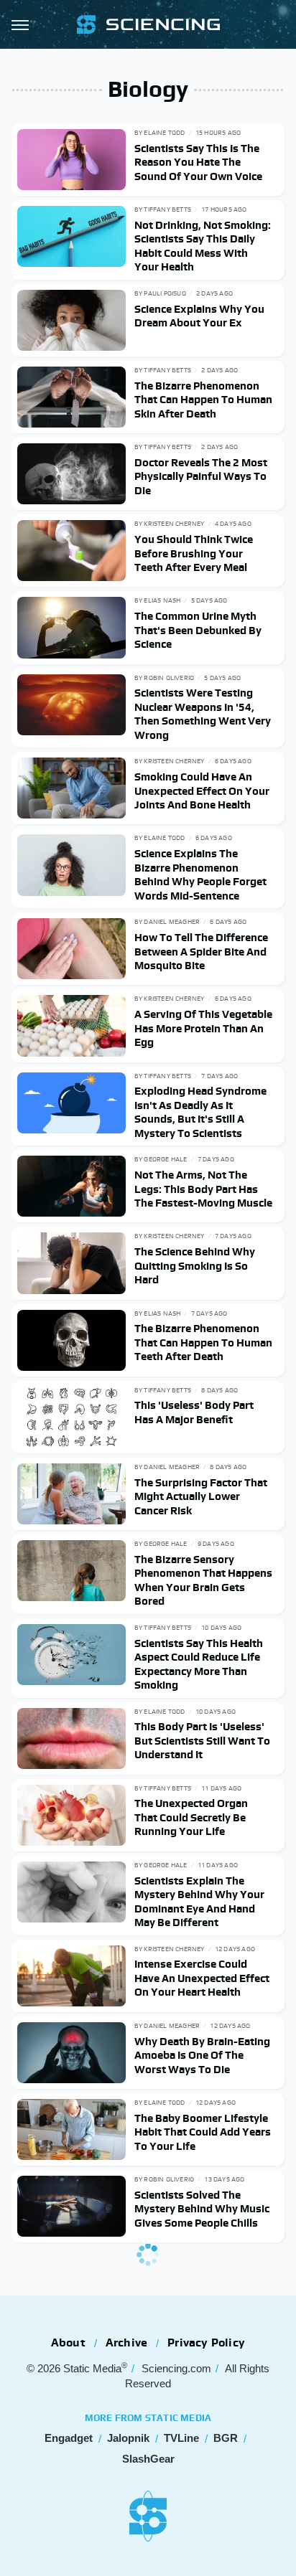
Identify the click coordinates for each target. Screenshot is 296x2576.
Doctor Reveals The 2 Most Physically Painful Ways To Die (201, 476)
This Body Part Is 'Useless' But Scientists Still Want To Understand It (202, 1740)
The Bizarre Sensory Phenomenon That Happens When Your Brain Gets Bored (203, 1580)
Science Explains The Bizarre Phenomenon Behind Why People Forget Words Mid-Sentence (200, 874)
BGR (226, 2438)
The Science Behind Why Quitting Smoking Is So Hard (195, 1265)
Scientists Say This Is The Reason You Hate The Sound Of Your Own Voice (198, 162)
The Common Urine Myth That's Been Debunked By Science (198, 630)
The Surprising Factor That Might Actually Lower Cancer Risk (201, 1496)
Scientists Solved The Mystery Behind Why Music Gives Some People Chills (202, 2209)
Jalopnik (128, 2438)
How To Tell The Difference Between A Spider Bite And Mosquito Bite (201, 951)
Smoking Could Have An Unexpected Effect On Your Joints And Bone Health (202, 791)
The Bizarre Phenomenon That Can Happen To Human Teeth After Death (203, 1342)
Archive (126, 2343)
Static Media (92, 2368)
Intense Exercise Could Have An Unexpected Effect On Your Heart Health (202, 1978)
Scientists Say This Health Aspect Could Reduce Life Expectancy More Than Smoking (199, 1664)
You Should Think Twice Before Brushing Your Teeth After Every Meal (194, 553)
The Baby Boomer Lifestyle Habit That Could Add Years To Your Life (203, 2132)
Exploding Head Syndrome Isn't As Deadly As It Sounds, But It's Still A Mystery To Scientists (200, 1112)
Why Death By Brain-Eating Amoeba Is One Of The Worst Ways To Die (202, 2055)
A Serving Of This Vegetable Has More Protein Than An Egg (203, 1028)
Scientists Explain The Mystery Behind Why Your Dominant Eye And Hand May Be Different (199, 1902)
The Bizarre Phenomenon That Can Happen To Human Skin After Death (203, 400)
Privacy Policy (206, 2343)
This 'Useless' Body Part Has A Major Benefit (194, 1412)
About (68, 2343)
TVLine (181, 2438)
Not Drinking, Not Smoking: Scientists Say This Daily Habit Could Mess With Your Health (203, 246)
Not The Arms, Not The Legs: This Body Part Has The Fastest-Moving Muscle (203, 1189)
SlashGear (148, 2459)
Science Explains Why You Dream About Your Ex (199, 316)
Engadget (69, 2438)
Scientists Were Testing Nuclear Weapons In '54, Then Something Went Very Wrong (203, 714)
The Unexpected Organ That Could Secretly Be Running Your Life (191, 1817)
